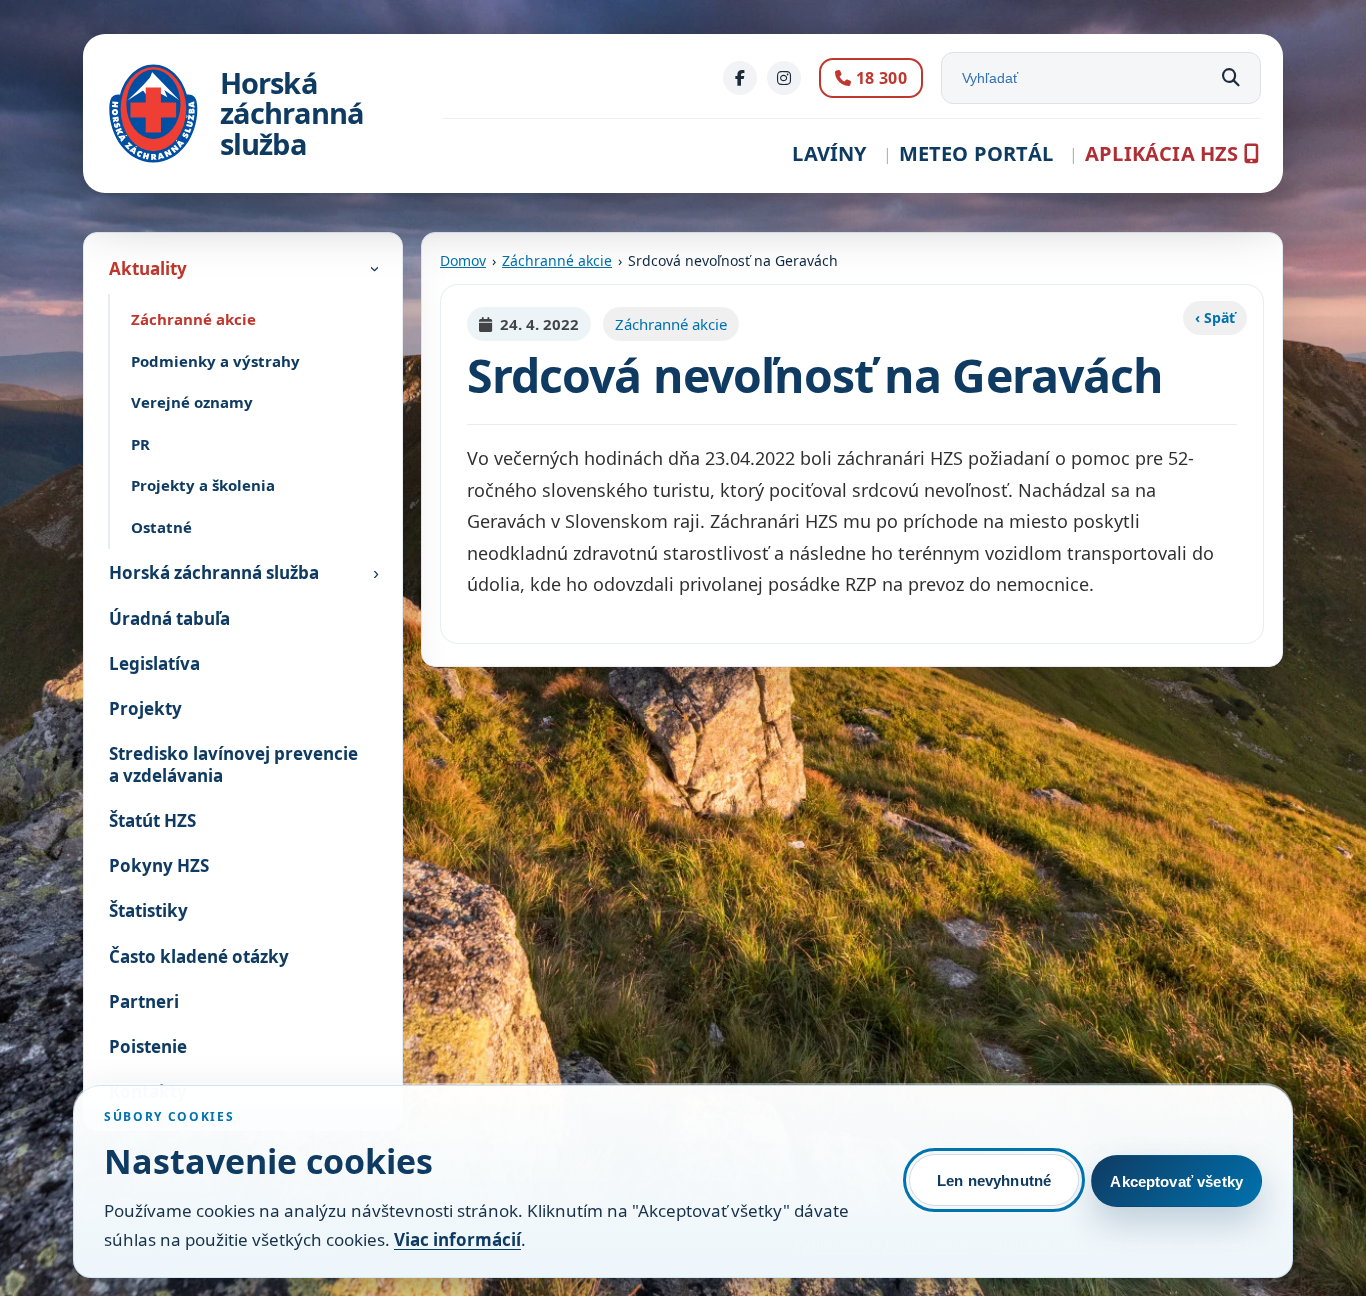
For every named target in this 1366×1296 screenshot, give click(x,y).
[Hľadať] (1231, 78)
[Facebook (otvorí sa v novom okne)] (740, 78)
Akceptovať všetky (1176, 1181)
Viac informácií (457, 1239)
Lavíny (829, 153)
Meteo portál (976, 153)
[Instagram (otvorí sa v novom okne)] (784, 78)
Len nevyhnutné (994, 1180)
